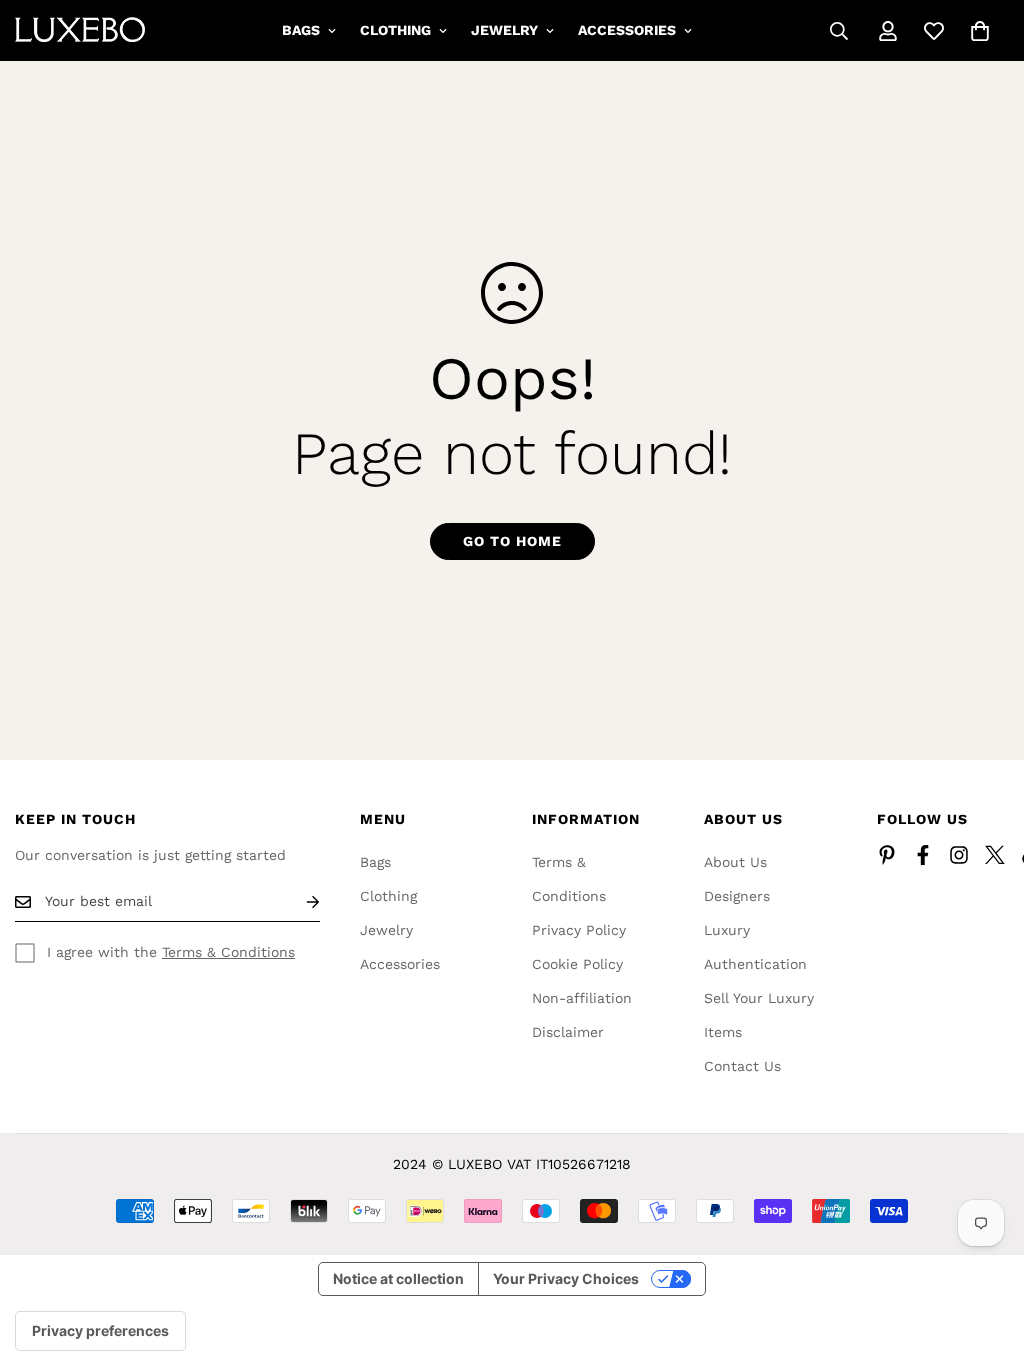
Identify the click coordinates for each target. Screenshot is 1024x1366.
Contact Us (742, 1066)
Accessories (627, 30)
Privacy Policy (579, 930)
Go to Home (512, 541)
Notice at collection (398, 1278)
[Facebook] (923, 855)
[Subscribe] (297, 901)
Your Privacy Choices (566, 1278)
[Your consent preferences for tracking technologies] (100, 1331)
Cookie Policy (577, 964)
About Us (735, 862)
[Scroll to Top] (985, 1257)
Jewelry (504, 30)
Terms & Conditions (228, 952)
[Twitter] (995, 855)
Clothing (395, 30)
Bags (301, 30)
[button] (980, 31)
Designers (737, 896)
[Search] (839, 31)
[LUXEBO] (80, 30)
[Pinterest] (887, 855)
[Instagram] (959, 855)
